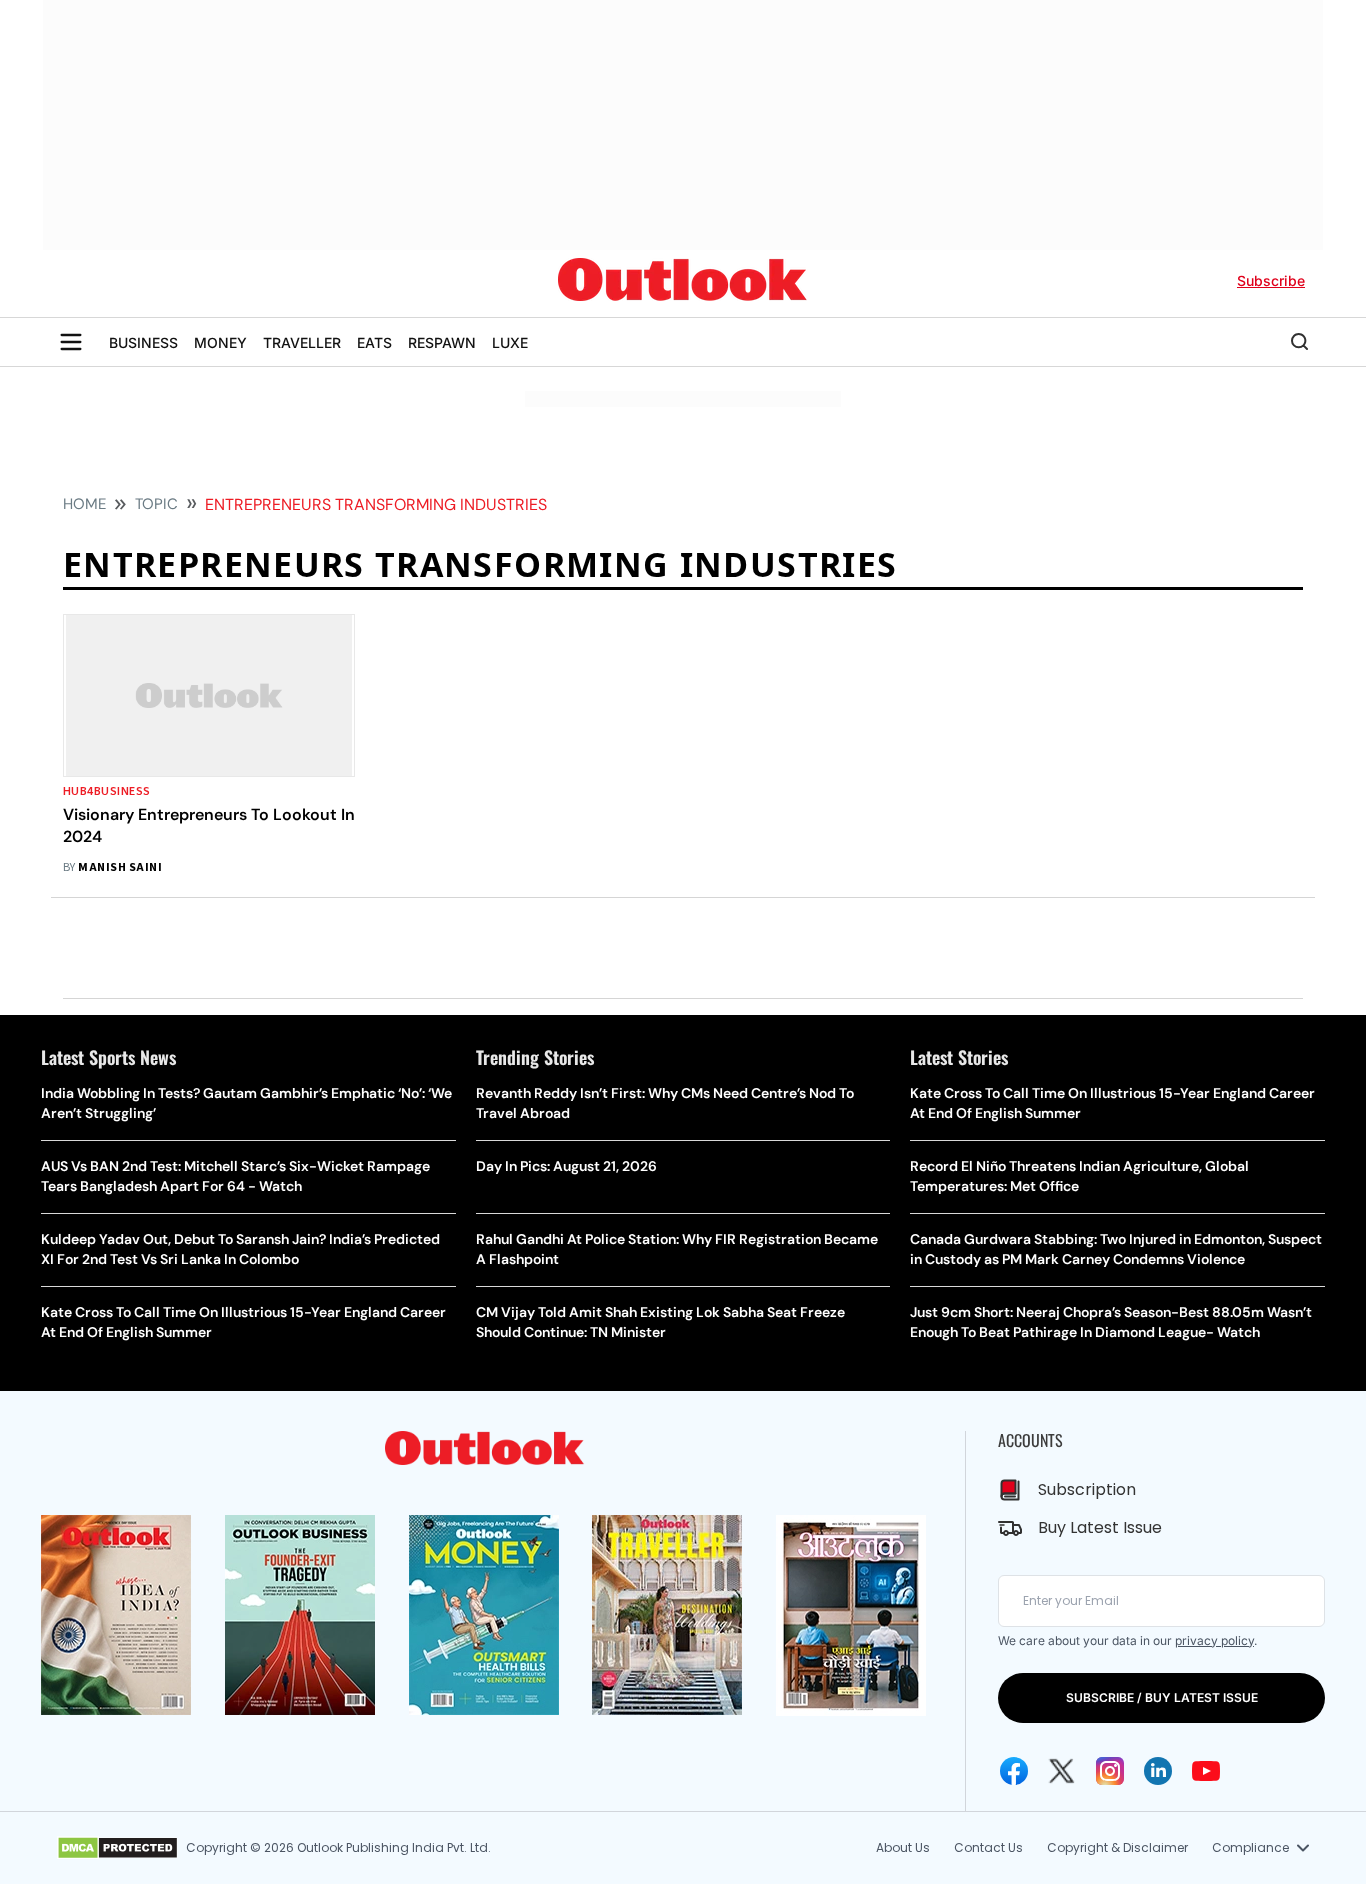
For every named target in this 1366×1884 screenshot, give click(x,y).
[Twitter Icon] (1062, 1771)
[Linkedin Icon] (1158, 1771)
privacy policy (1214, 1640)
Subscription (1087, 1489)
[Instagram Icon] (1110, 1771)
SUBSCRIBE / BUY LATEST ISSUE (1162, 1697)
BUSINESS (143, 342)
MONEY (220, 342)
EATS (374, 342)
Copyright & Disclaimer (1117, 1847)
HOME (84, 504)
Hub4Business (107, 791)
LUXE (510, 342)
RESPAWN (442, 342)
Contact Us (988, 1847)
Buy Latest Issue (1100, 1527)
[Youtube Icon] (1206, 1771)
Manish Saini (120, 867)
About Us (903, 1847)
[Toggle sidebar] (71, 342)
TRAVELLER (302, 342)
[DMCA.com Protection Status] (117, 1848)
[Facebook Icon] (1014, 1771)
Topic (156, 504)
